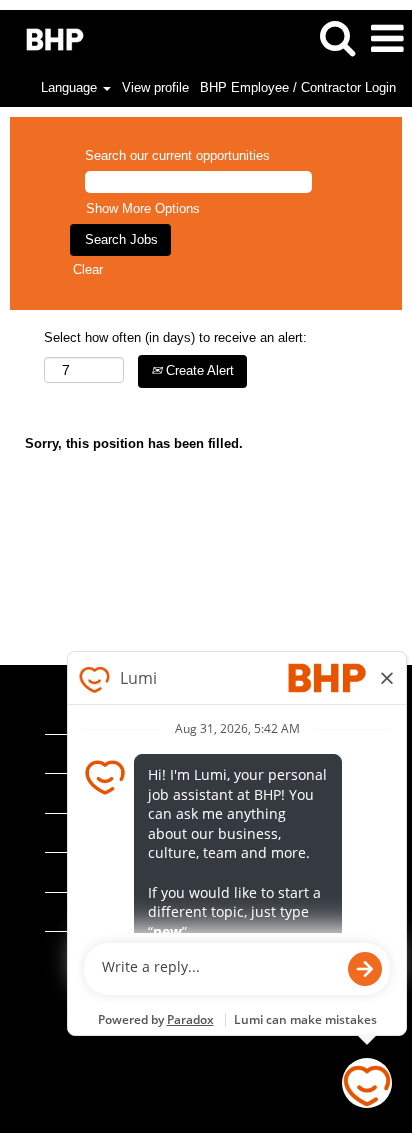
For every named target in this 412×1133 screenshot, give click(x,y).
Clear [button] (88, 269)
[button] (387, 38)
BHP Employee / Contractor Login (298, 87)
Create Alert (198, 370)
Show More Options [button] (143, 208)
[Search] (337, 37)
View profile (155, 87)
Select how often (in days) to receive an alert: (175, 337)
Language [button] (71, 87)
